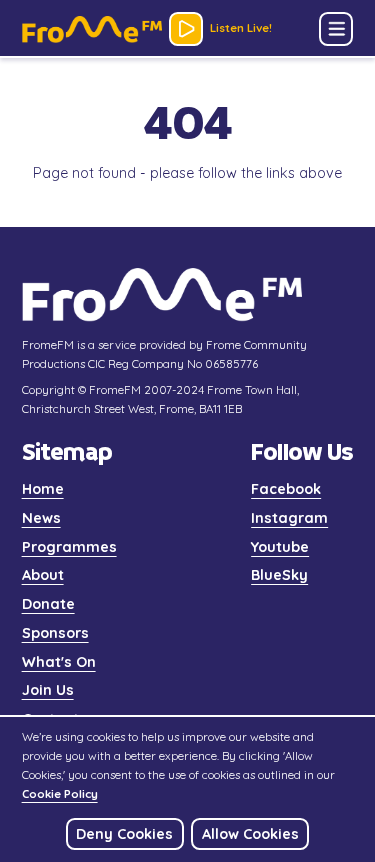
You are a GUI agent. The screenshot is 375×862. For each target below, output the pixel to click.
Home (43, 489)
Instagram (289, 518)
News (41, 518)
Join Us (48, 690)
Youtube (280, 547)
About (43, 575)
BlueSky (279, 575)
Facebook (286, 489)
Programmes (69, 547)
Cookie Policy (60, 793)
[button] (336, 29)
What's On (59, 662)
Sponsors (55, 633)
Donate (48, 604)
